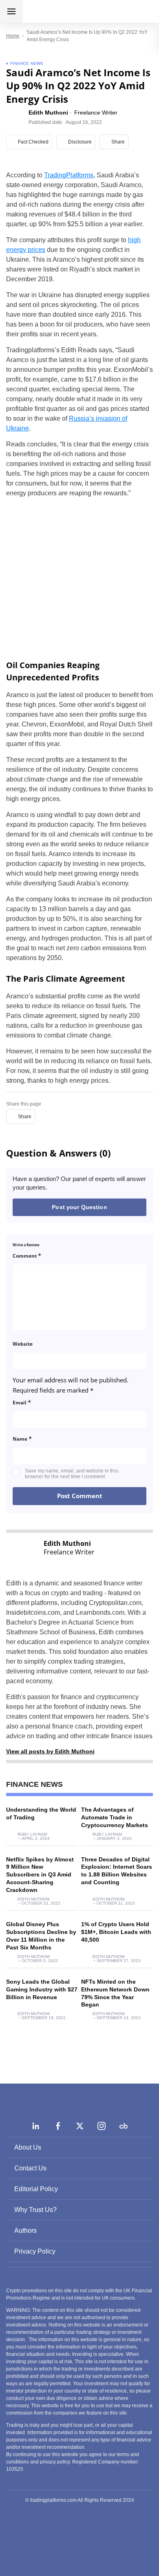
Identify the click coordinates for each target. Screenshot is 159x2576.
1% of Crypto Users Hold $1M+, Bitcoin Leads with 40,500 (116, 1932)
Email (22, 1402)
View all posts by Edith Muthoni (50, 1751)
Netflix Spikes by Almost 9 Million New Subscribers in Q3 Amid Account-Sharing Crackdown (40, 1875)
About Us (28, 2147)
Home (13, 36)
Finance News (27, 63)
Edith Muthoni (34, 1899)
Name (22, 1438)
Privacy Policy (35, 2251)
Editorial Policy (36, 2189)
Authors (25, 2231)
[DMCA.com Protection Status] (79, 2535)
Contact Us (30, 2168)
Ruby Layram (32, 1834)
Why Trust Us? (35, 2210)
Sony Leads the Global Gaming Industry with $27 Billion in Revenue (42, 1989)
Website (23, 1344)
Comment (27, 1255)
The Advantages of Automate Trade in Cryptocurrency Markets (115, 1817)
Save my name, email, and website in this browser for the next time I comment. (72, 1474)
